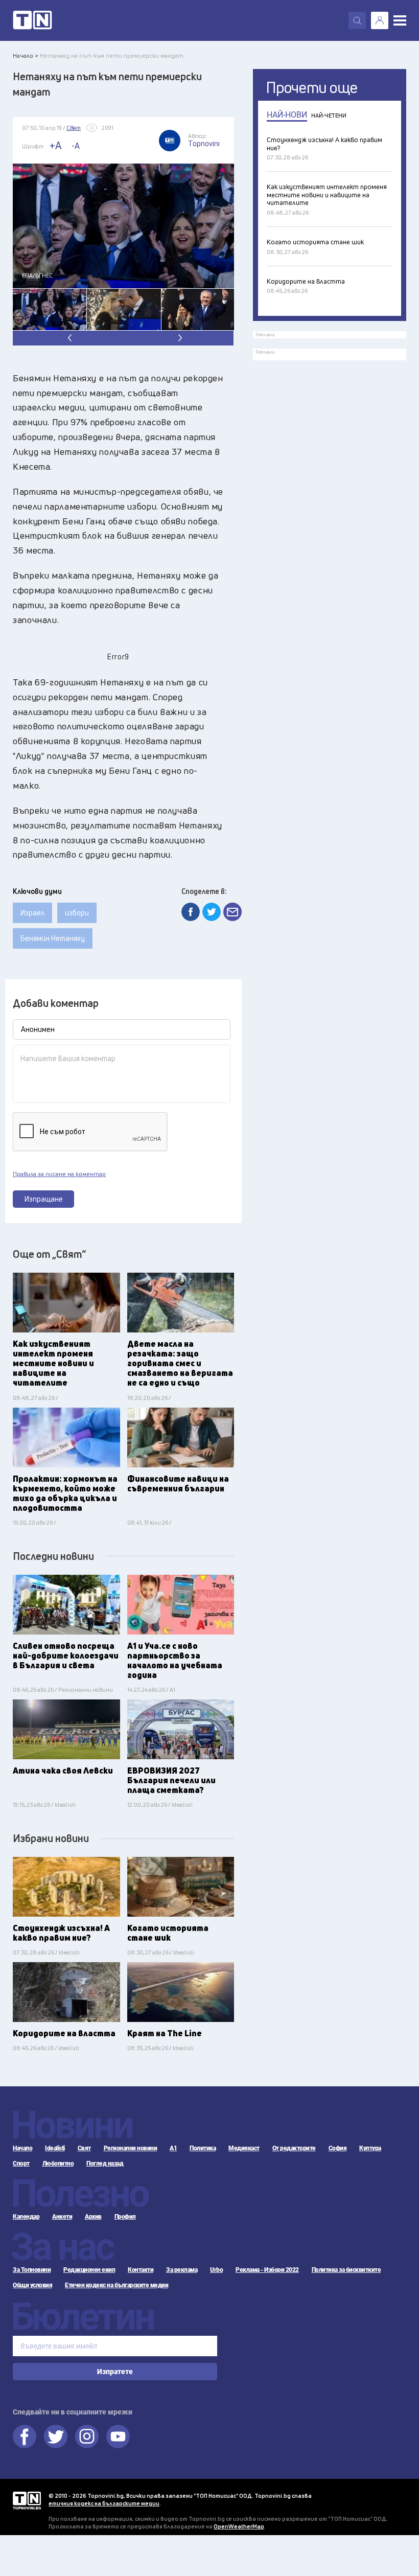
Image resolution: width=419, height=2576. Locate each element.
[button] (179, 338)
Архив (93, 2217)
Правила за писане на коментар (59, 1174)
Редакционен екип (89, 2270)
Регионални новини (131, 2148)
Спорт (21, 2164)
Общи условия (32, 2285)
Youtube (118, 2436)
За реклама (182, 2270)
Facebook (25, 2436)
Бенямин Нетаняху (53, 938)
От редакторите (294, 2148)
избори (77, 913)
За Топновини (32, 2270)
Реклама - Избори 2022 (267, 2270)
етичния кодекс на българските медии (104, 2503)
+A (55, 145)
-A (76, 146)
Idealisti (55, 2148)
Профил (125, 2217)
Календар (26, 2217)
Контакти (141, 2270)
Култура (370, 2148)
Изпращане (44, 1199)
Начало (22, 2148)
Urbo (216, 2270)
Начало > (26, 55)
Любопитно (58, 2164)
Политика (203, 2148)
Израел (32, 913)
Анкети (62, 2217)
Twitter (56, 2436)
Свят (84, 2148)
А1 (173, 2148)
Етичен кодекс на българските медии (117, 2285)
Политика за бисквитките (346, 2270)
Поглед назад (105, 2164)
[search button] (357, 20)
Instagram (87, 2436)
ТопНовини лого (32, 20)
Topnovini (27, 2501)
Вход (380, 20)
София (338, 2148)
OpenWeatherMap (239, 2526)
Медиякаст (244, 2148)
